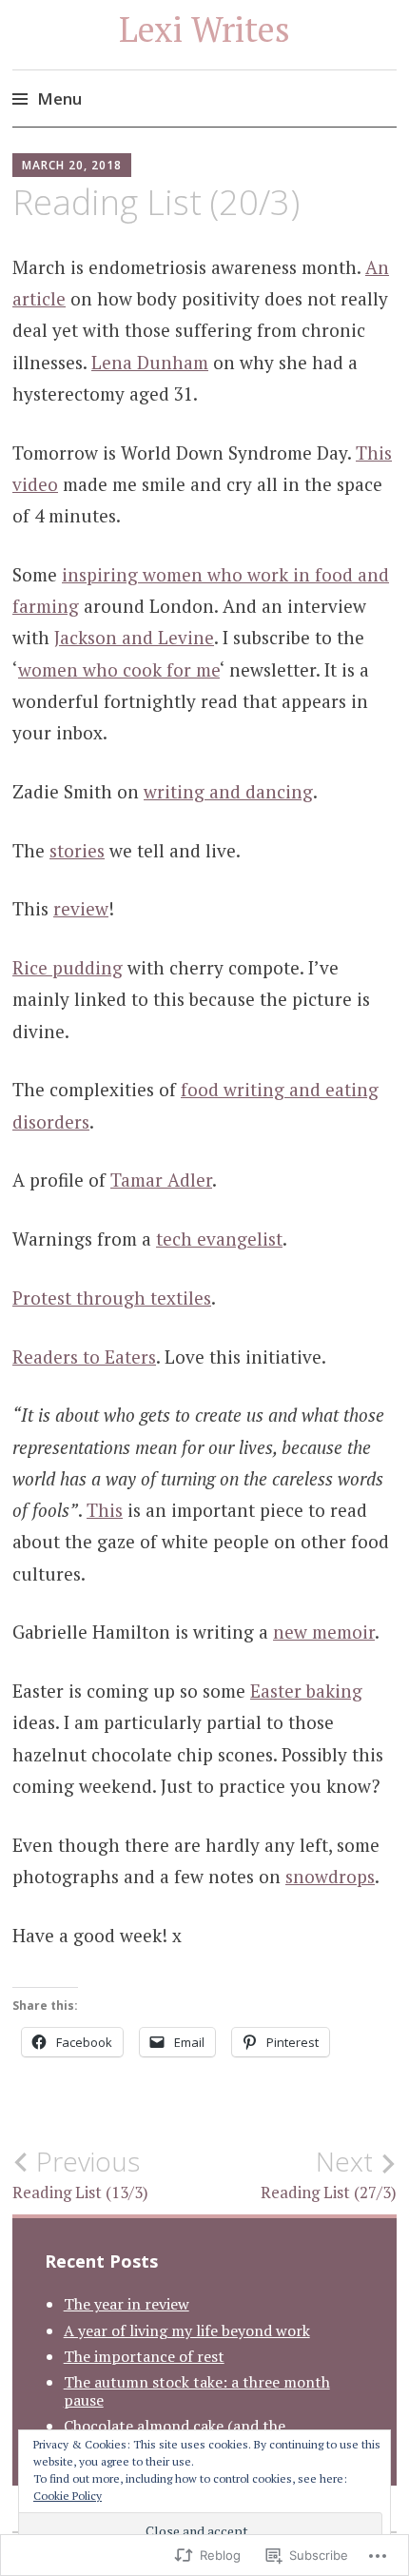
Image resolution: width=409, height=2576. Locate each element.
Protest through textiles (112, 1298)
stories (77, 850)
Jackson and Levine (134, 637)
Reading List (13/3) (80, 2174)
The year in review (127, 2304)
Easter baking (306, 1691)
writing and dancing (228, 791)
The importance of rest (144, 2356)
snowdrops (330, 1876)
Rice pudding (68, 967)
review (81, 908)
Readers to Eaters (84, 1357)
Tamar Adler (161, 1180)
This (105, 1510)
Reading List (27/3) (329, 2174)
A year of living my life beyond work (187, 2330)
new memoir (324, 1632)
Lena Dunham (150, 362)
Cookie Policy (68, 2496)
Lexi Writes (204, 29)
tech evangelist (219, 1239)
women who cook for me (119, 669)
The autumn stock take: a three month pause (197, 2391)
